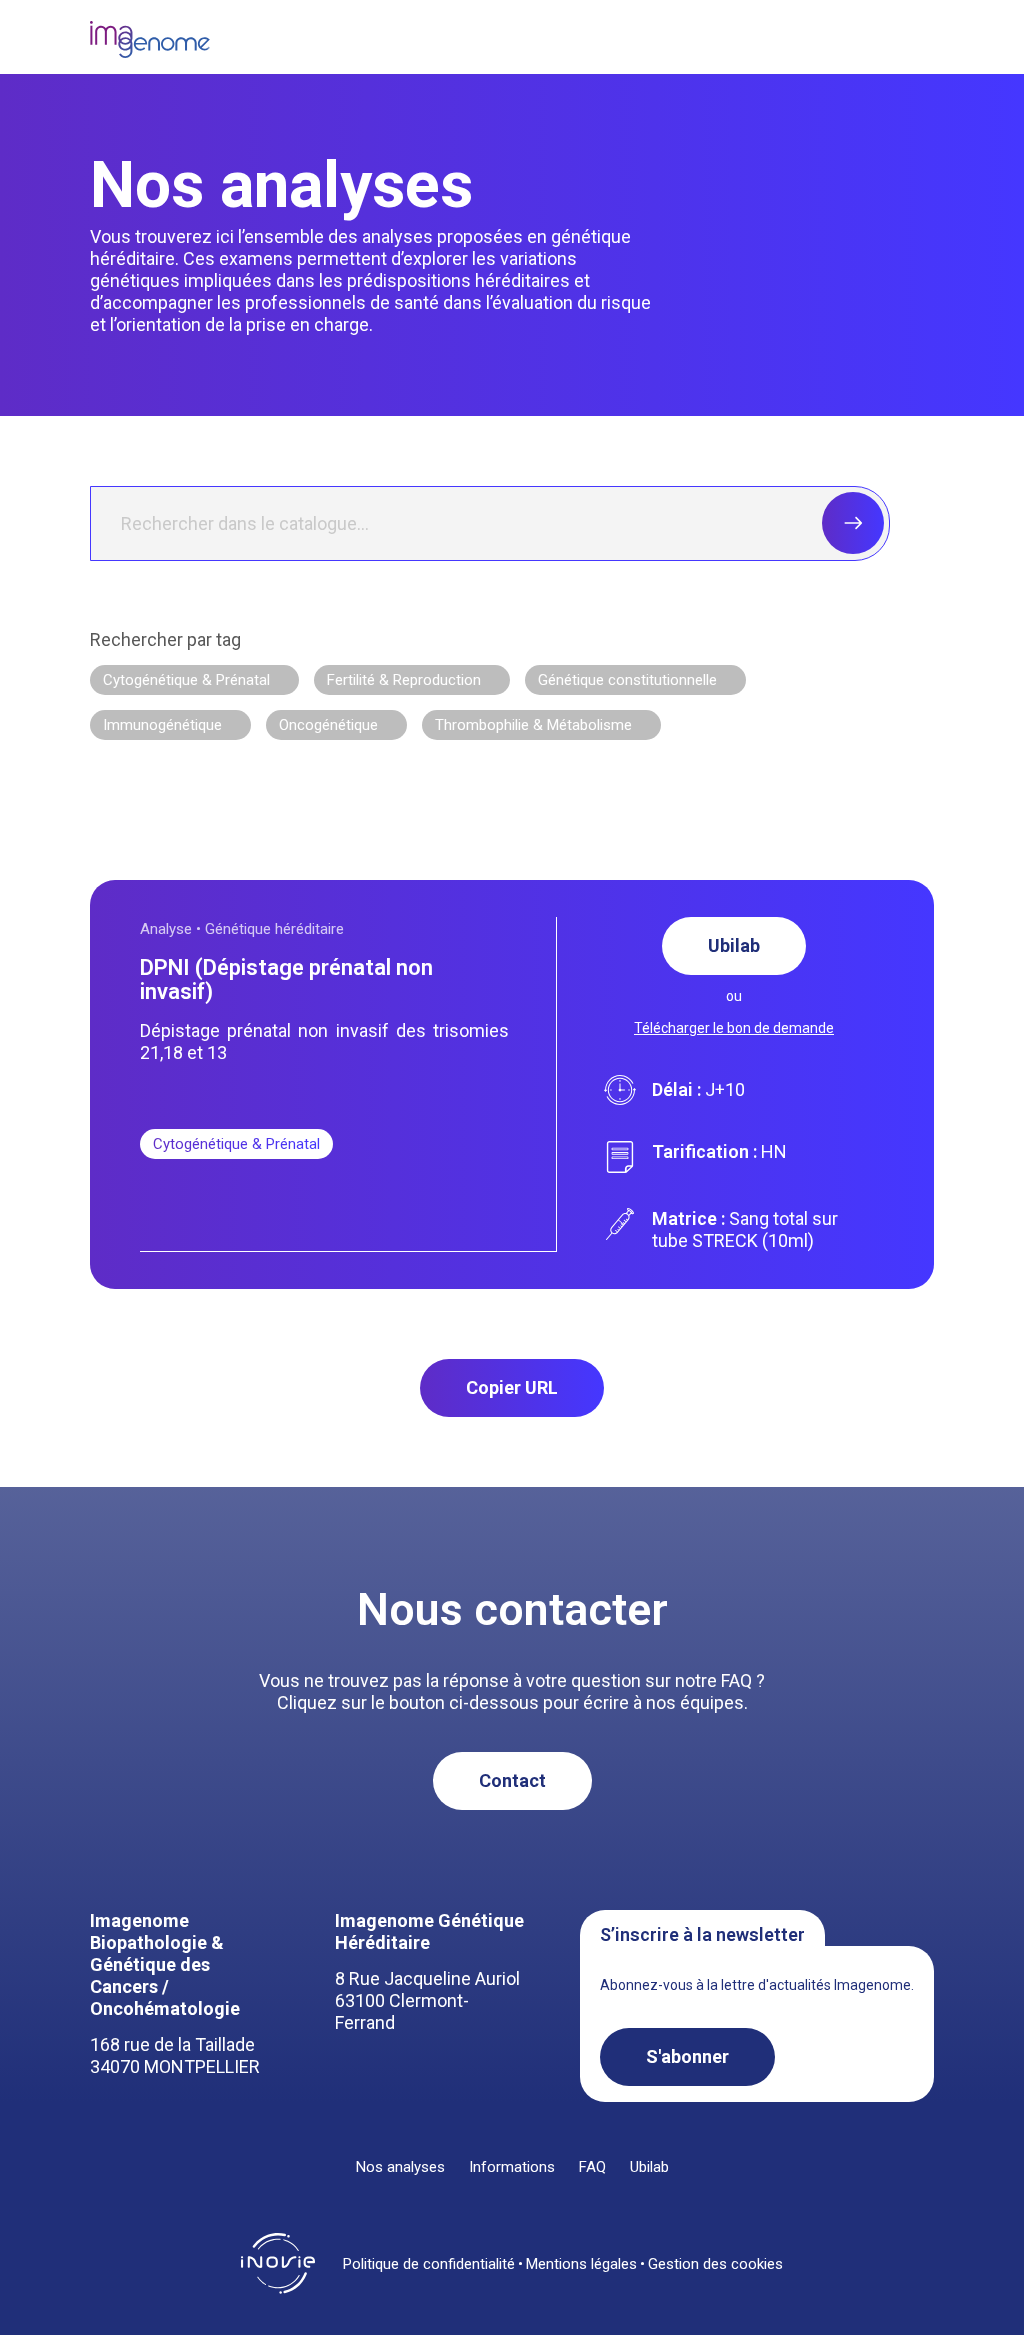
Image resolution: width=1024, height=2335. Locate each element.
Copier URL (512, 1387)
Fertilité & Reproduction (404, 680)
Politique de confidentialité (429, 2264)
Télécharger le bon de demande (734, 1028)
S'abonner (687, 2056)
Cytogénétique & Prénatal (186, 680)
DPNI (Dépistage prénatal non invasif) (286, 979)
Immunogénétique (162, 725)
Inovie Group (278, 2264)
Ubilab (734, 945)
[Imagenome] (150, 39)
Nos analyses (400, 2167)
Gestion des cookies (715, 2264)
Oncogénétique (328, 725)
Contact (512, 1780)
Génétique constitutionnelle (627, 680)
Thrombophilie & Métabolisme (533, 725)
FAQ (592, 2167)
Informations (512, 2167)
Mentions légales (581, 2264)
